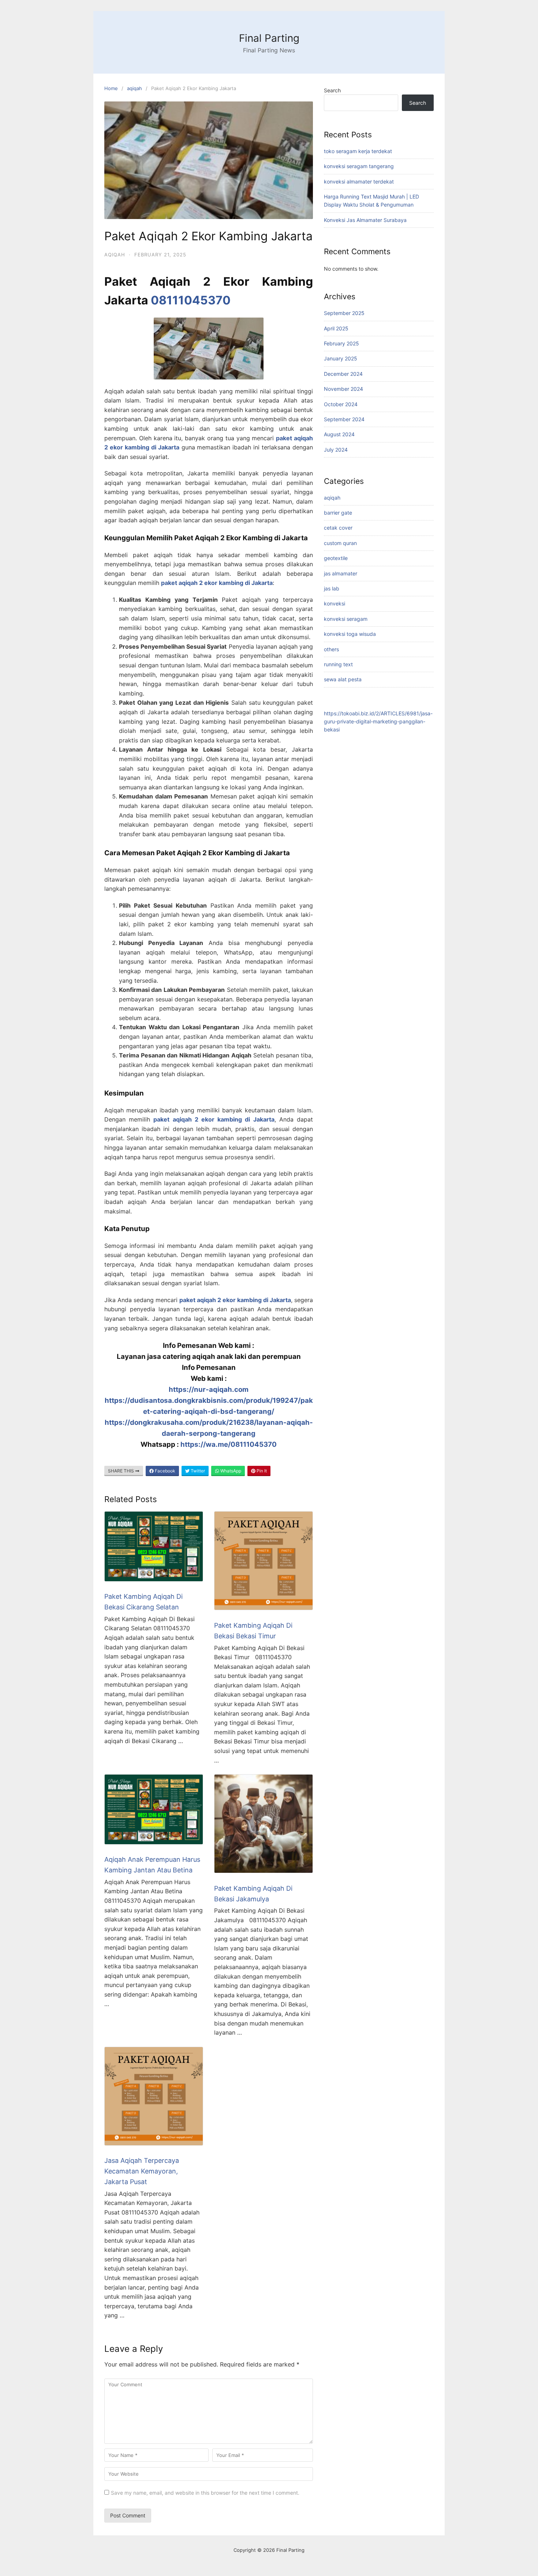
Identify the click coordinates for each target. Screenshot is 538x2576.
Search (332, 90)
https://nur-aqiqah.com (209, 1389)
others (331, 649)
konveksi (335, 603)
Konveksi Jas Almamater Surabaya (365, 220)
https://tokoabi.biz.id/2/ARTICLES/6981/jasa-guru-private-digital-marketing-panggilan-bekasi (378, 722)
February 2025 (341, 343)
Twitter (197, 1471)
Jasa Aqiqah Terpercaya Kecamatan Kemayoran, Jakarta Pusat (142, 2171)
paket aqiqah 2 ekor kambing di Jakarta (217, 583)
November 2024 (343, 389)
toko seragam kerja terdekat (358, 151)
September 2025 (344, 313)
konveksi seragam (346, 619)
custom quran (340, 543)
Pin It (261, 1471)
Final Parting (269, 38)
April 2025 (336, 328)
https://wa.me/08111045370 (229, 1444)
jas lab (332, 588)
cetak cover (338, 528)
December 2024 (343, 374)
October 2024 (341, 404)
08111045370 (191, 300)
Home (111, 88)
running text (338, 664)
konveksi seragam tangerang (359, 166)
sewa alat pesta (343, 679)
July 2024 (336, 450)
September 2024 (344, 419)
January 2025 (341, 358)
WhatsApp (230, 1471)
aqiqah (134, 88)
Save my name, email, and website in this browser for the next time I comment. (205, 2493)
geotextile (336, 558)
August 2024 (339, 434)
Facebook (165, 1471)
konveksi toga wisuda (350, 634)
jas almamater (341, 573)
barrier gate (338, 513)
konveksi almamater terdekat (359, 181)
